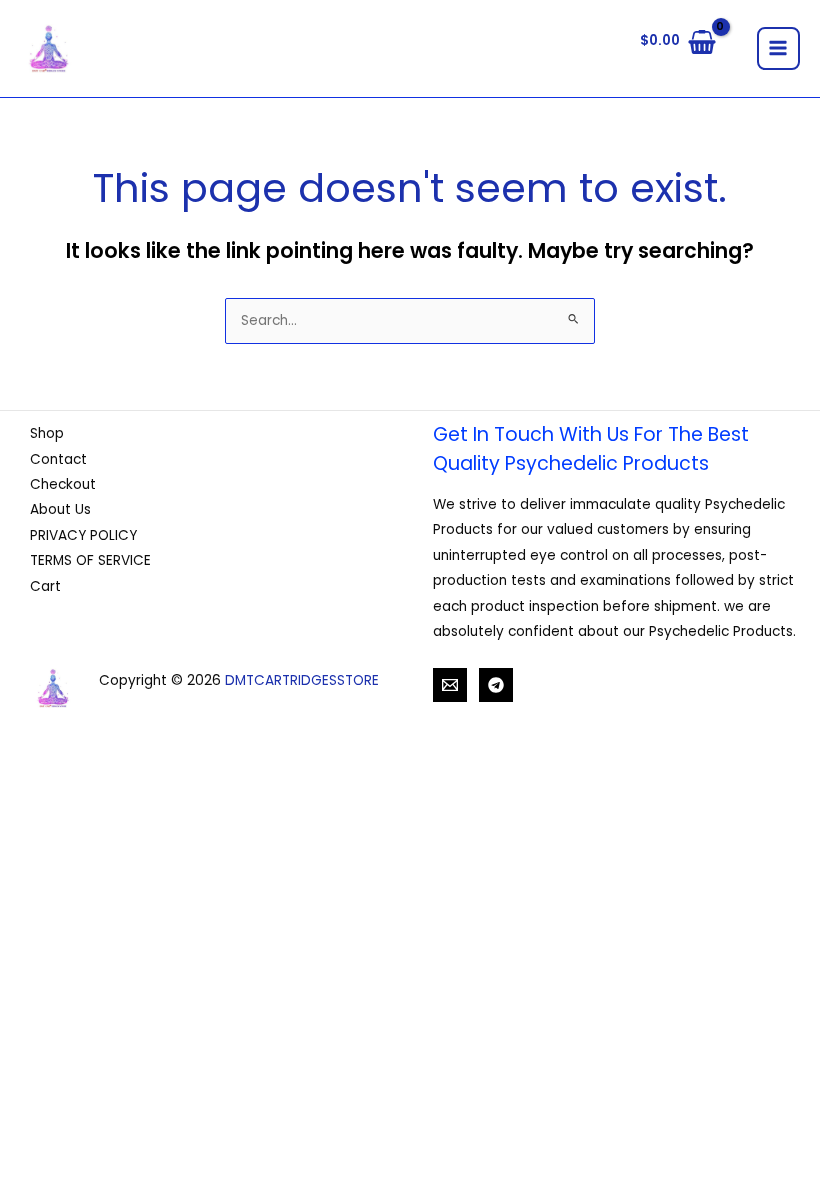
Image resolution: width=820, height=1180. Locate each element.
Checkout (63, 484)
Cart (45, 586)
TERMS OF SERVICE (90, 560)
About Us (60, 509)
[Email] (450, 685)
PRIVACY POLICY (83, 535)
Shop (47, 433)
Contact (58, 459)
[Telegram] (496, 685)
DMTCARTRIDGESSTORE (302, 680)
